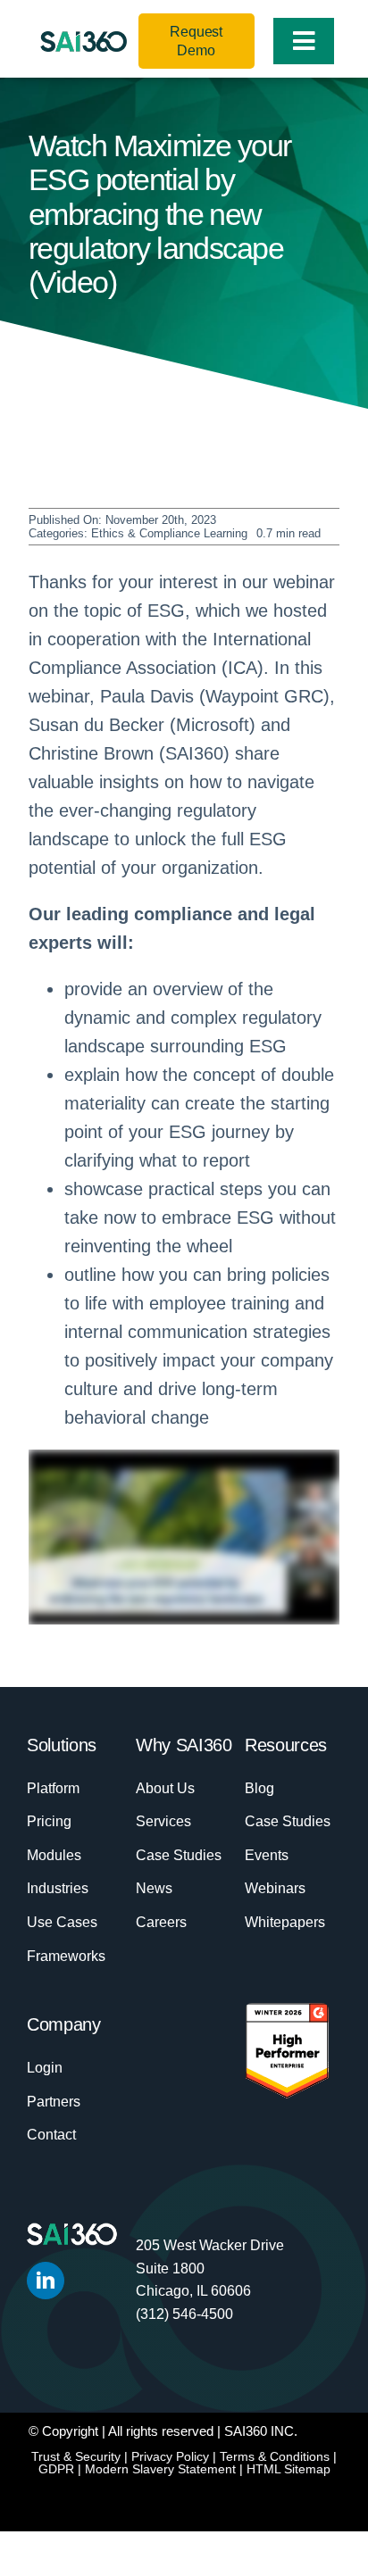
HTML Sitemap (289, 2469)
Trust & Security (76, 2456)
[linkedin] (46, 2281)
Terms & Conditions (275, 2456)
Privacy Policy (170, 2456)
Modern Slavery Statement (160, 2469)
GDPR (56, 2469)
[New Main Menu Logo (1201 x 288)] (84, 40)
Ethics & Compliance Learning (169, 533)
